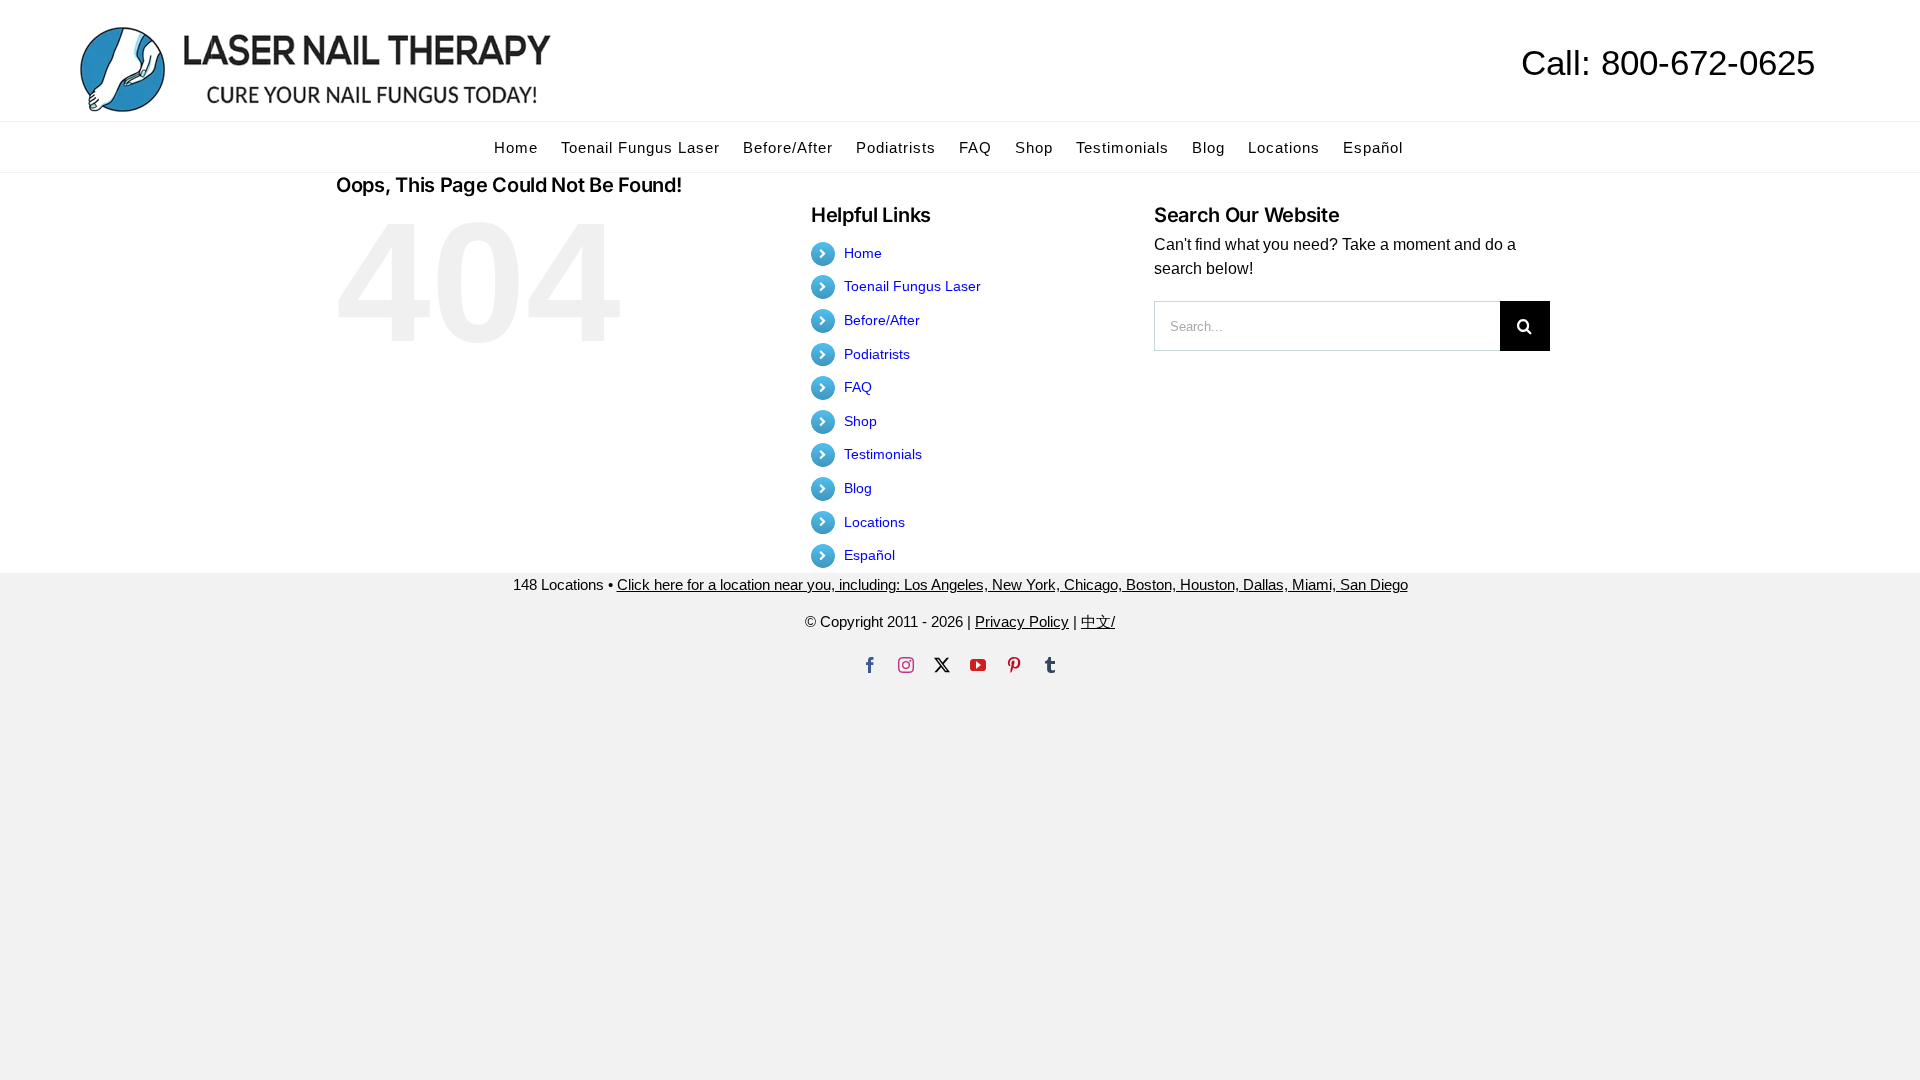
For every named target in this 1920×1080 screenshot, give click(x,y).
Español (869, 555)
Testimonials (883, 454)
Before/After (882, 320)
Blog (858, 488)
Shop (860, 421)
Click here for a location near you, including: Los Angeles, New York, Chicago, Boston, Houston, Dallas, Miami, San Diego (1012, 584)
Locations (874, 522)
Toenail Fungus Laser (912, 286)
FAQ (858, 387)
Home (863, 253)
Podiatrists (877, 354)
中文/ (1098, 621)
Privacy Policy (1022, 621)
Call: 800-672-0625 (1668, 62)
